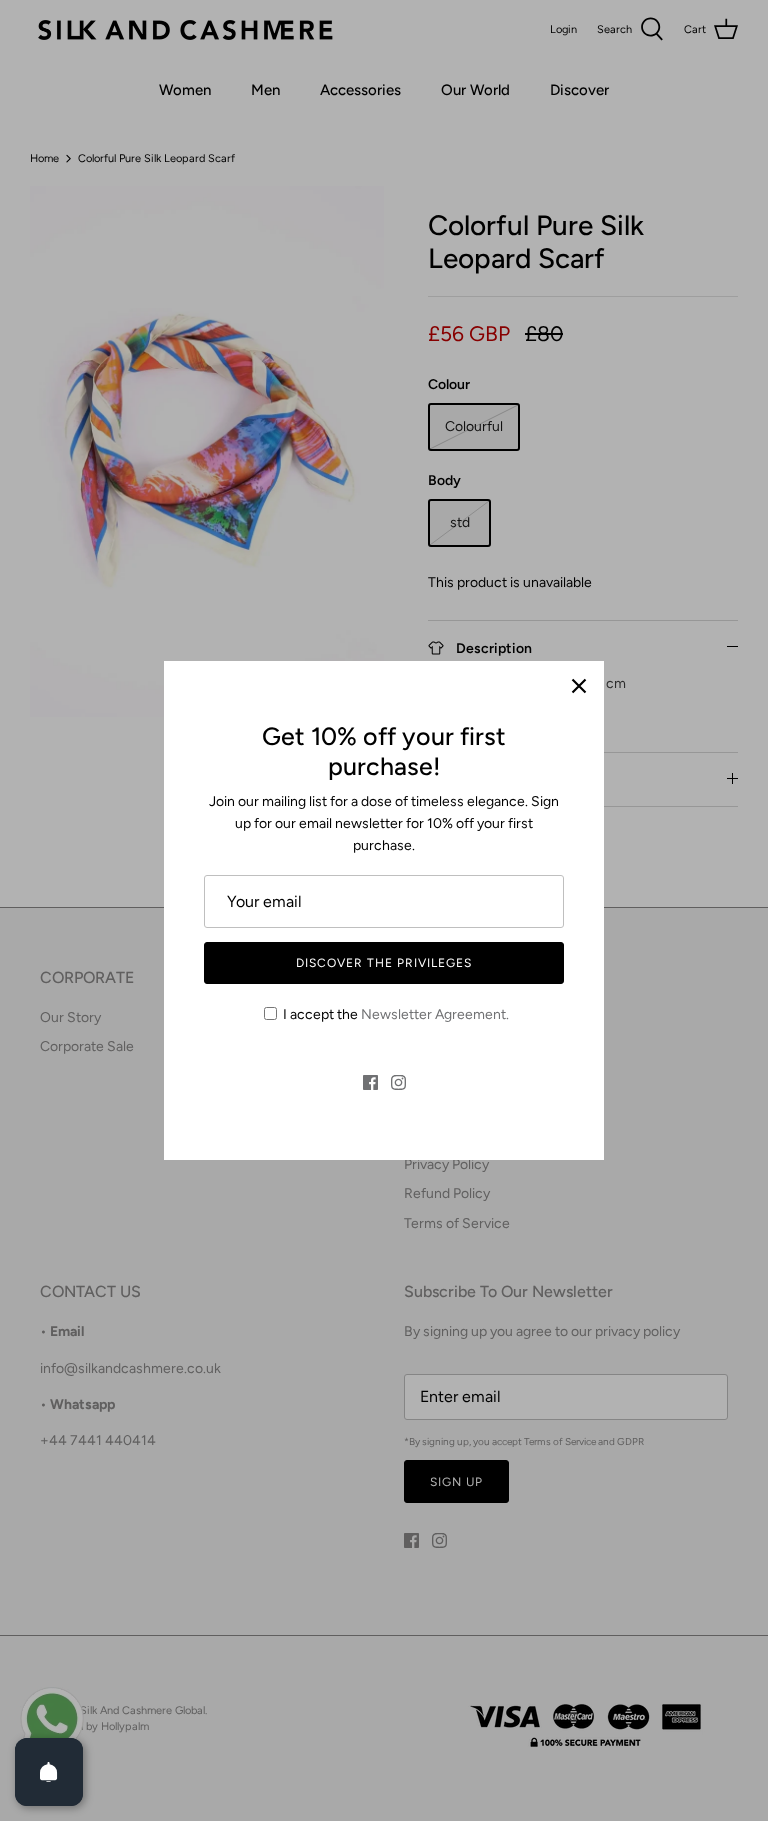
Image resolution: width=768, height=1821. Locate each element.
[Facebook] (370, 1082)
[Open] (49, 1772)
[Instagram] (398, 1082)
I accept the (396, 1014)
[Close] (579, 686)
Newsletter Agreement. (435, 1014)
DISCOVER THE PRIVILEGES (383, 963)
